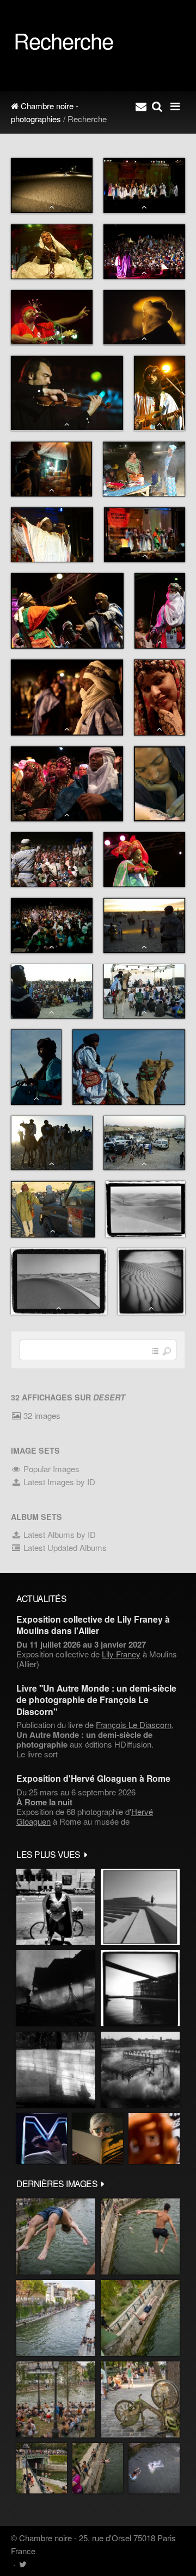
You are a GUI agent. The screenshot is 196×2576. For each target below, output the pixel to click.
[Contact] (141, 106)
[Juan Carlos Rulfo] (154, 2138)
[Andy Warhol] (98, 2138)
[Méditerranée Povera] (140, 1907)
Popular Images (50, 1469)
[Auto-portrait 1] (56, 2070)
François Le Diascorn (134, 1724)
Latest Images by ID (58, 1482)
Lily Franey (121, 1654)
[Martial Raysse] (42, 2138)
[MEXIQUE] (56, 1907)
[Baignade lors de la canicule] (56, 2236)
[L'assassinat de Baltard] (56, 1988)
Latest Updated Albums (64, 1547)
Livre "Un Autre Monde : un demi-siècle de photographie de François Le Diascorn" (96, 1700)
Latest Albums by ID (59, 1534)
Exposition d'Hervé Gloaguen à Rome (93, 1778)
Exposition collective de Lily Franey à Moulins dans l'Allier (93, 1625)
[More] (86, 1854)
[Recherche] (157, 106)
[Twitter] (23, 2564)
